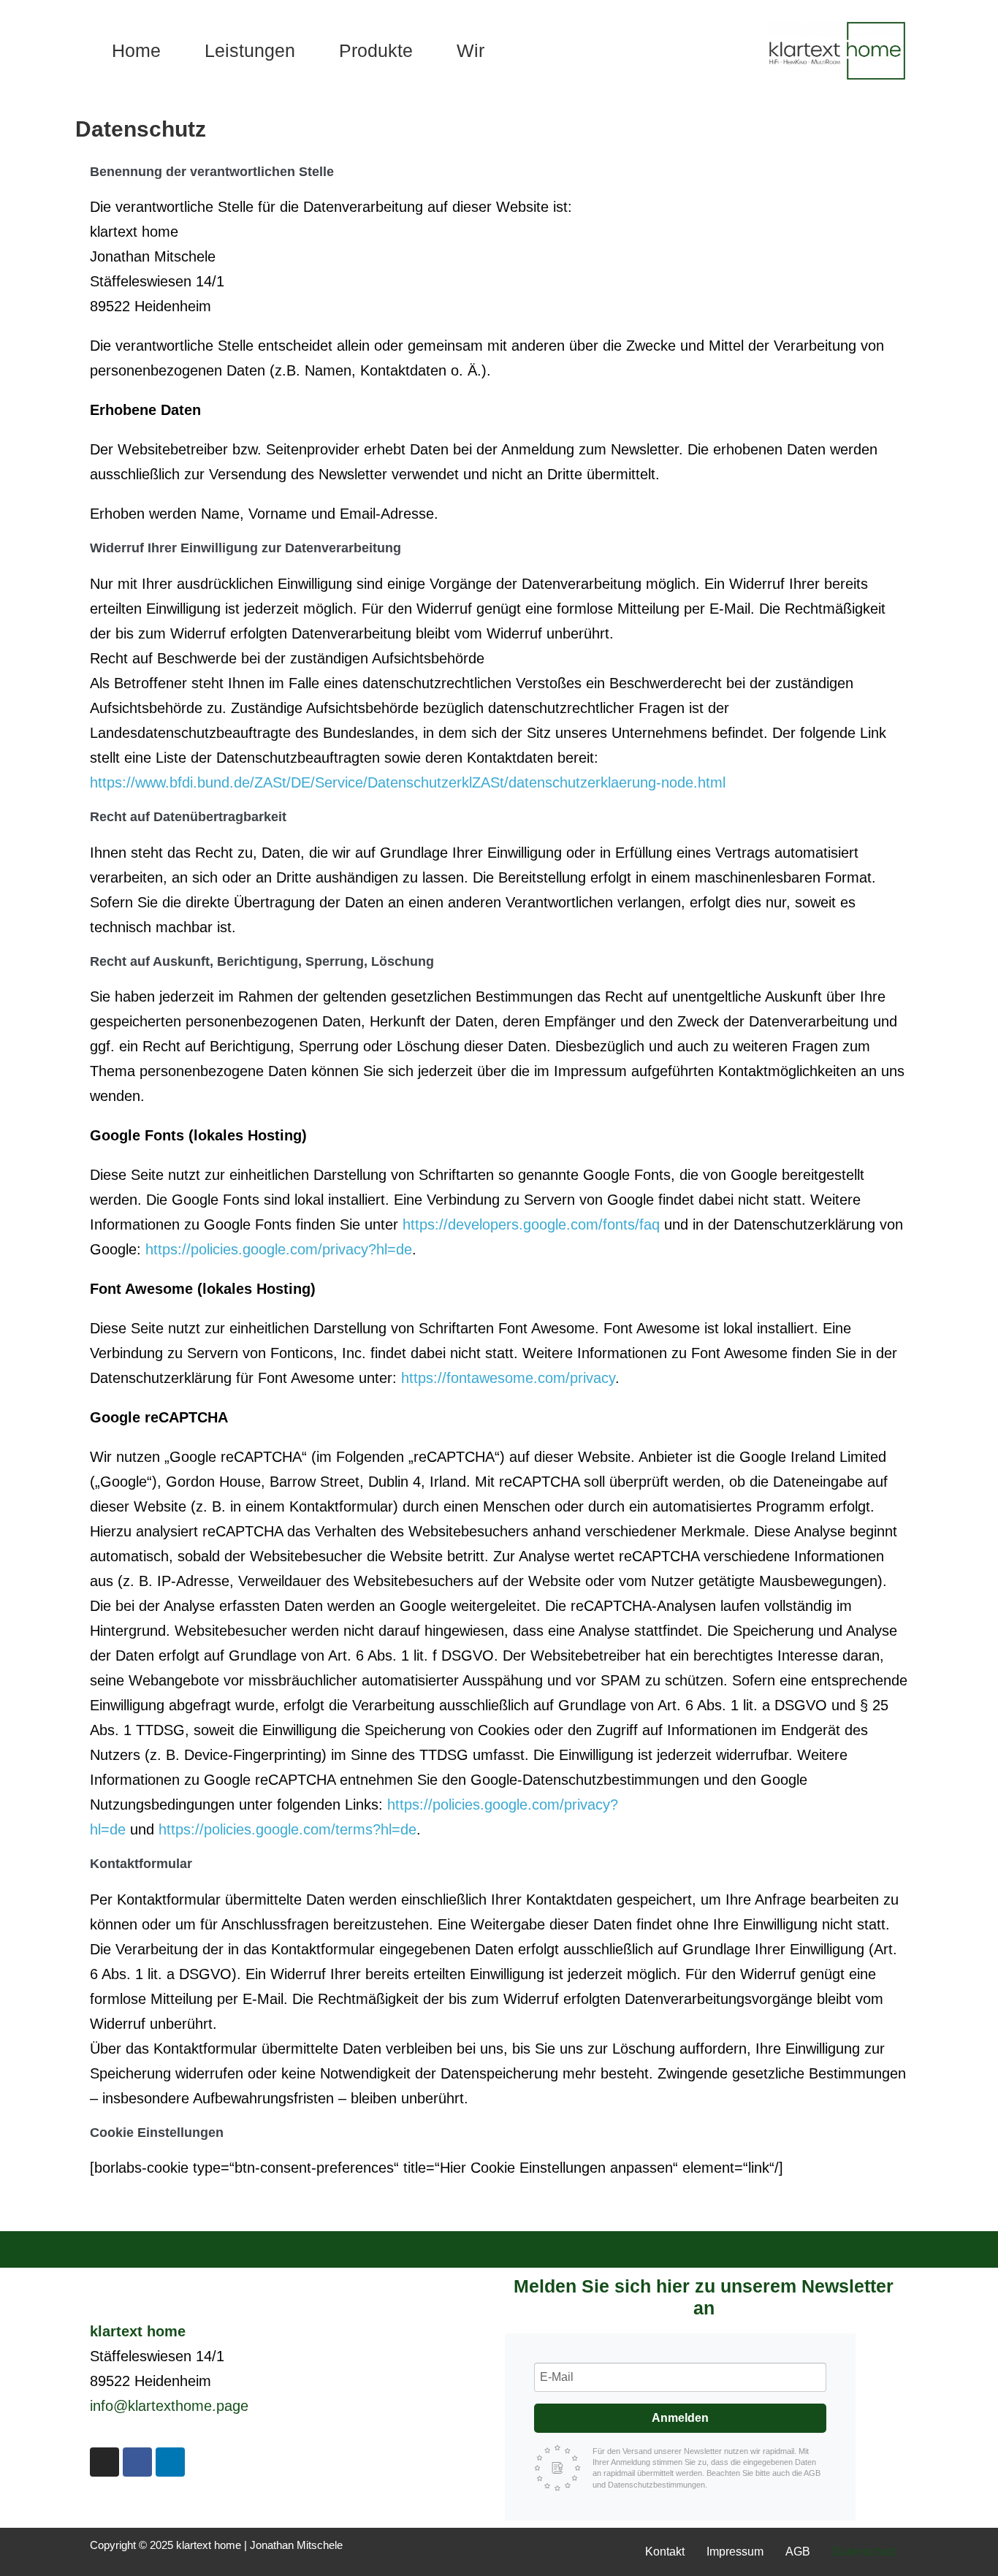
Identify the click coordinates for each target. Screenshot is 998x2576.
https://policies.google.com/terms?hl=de (287, 1829)
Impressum (735, 2552)
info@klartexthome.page (169, 2406)
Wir (471, 50)
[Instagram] (104, 2462)
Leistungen (250, 50)
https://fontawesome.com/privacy (508, 1378)
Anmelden (680, 2418)
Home (136, 50)
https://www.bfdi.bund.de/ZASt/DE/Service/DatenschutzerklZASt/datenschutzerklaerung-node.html (408, 782)
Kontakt (665, 2552)
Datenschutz (865, 2552)
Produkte (376, 50)
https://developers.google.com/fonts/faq (531, 1224)
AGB (798, 2552)
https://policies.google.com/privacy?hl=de (279, 1249)
